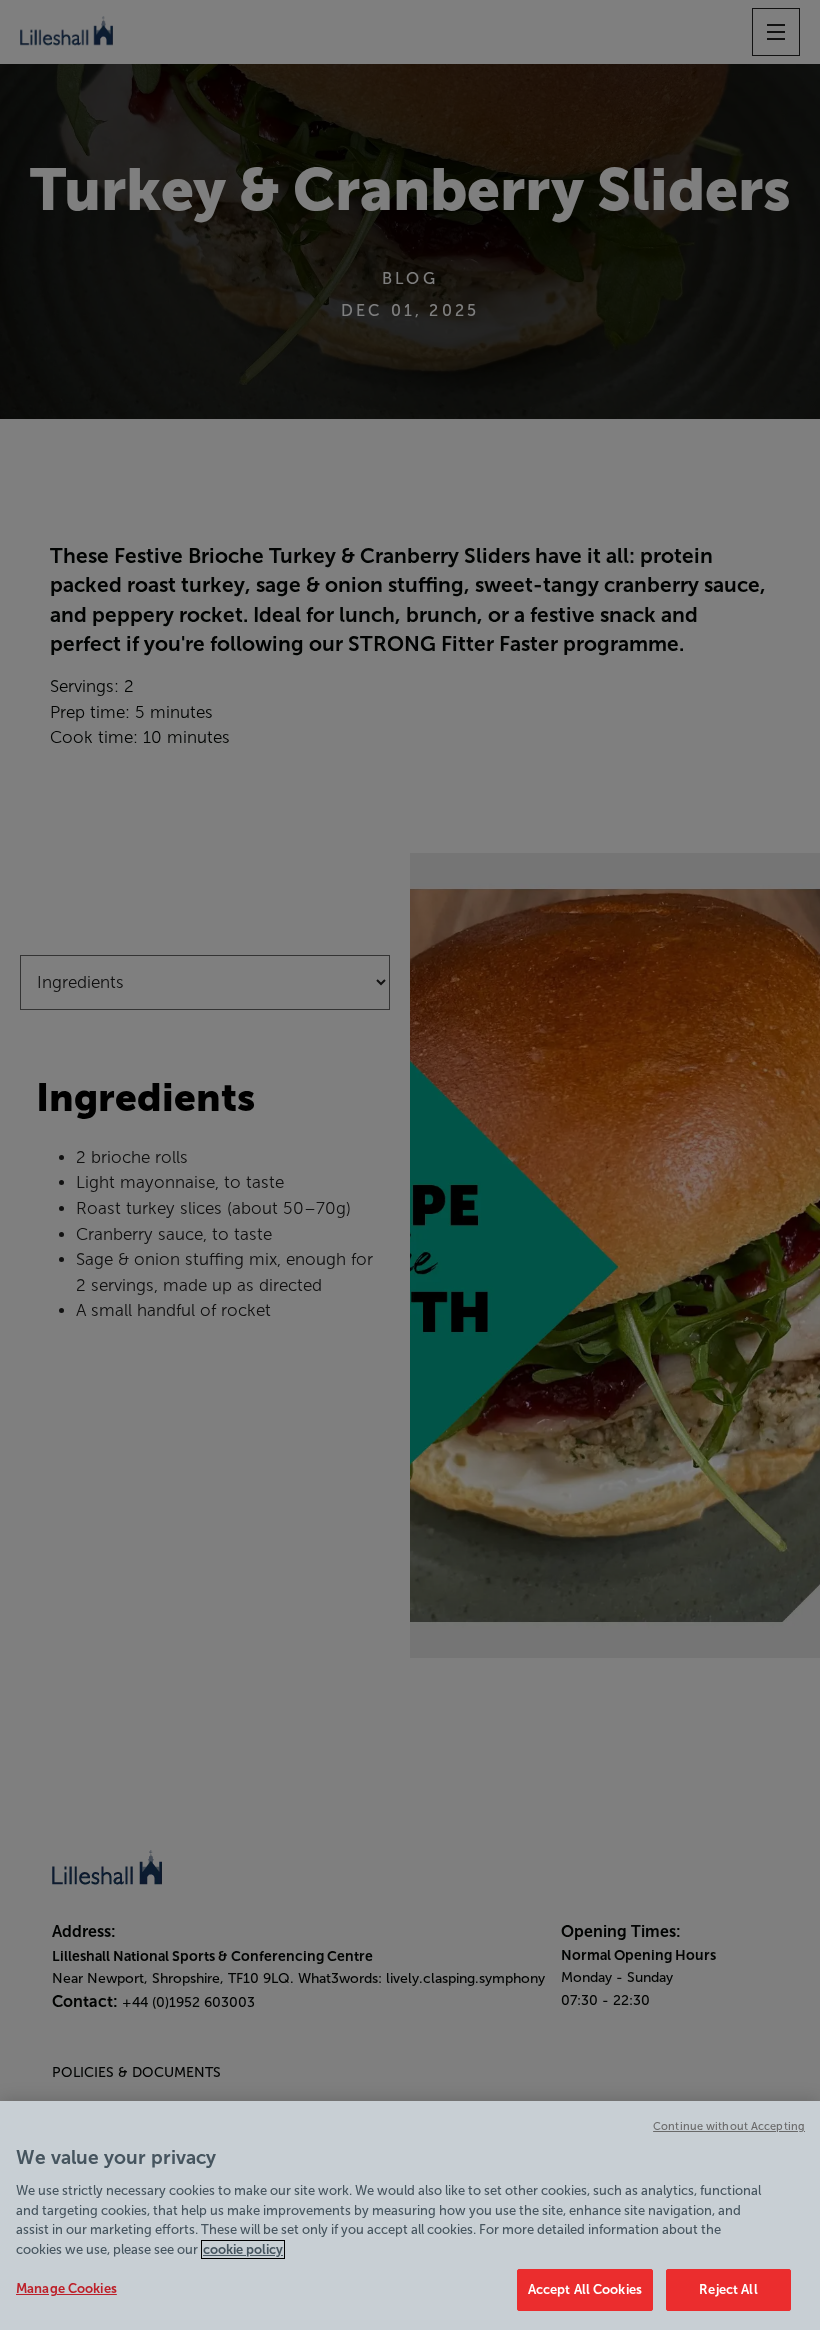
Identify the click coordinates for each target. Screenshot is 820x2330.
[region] (410, 2215)
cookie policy (243, 2249)
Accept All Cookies (585, 2289)
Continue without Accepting (729, 2126)
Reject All (728, 2289)
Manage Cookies (66, 2288)
